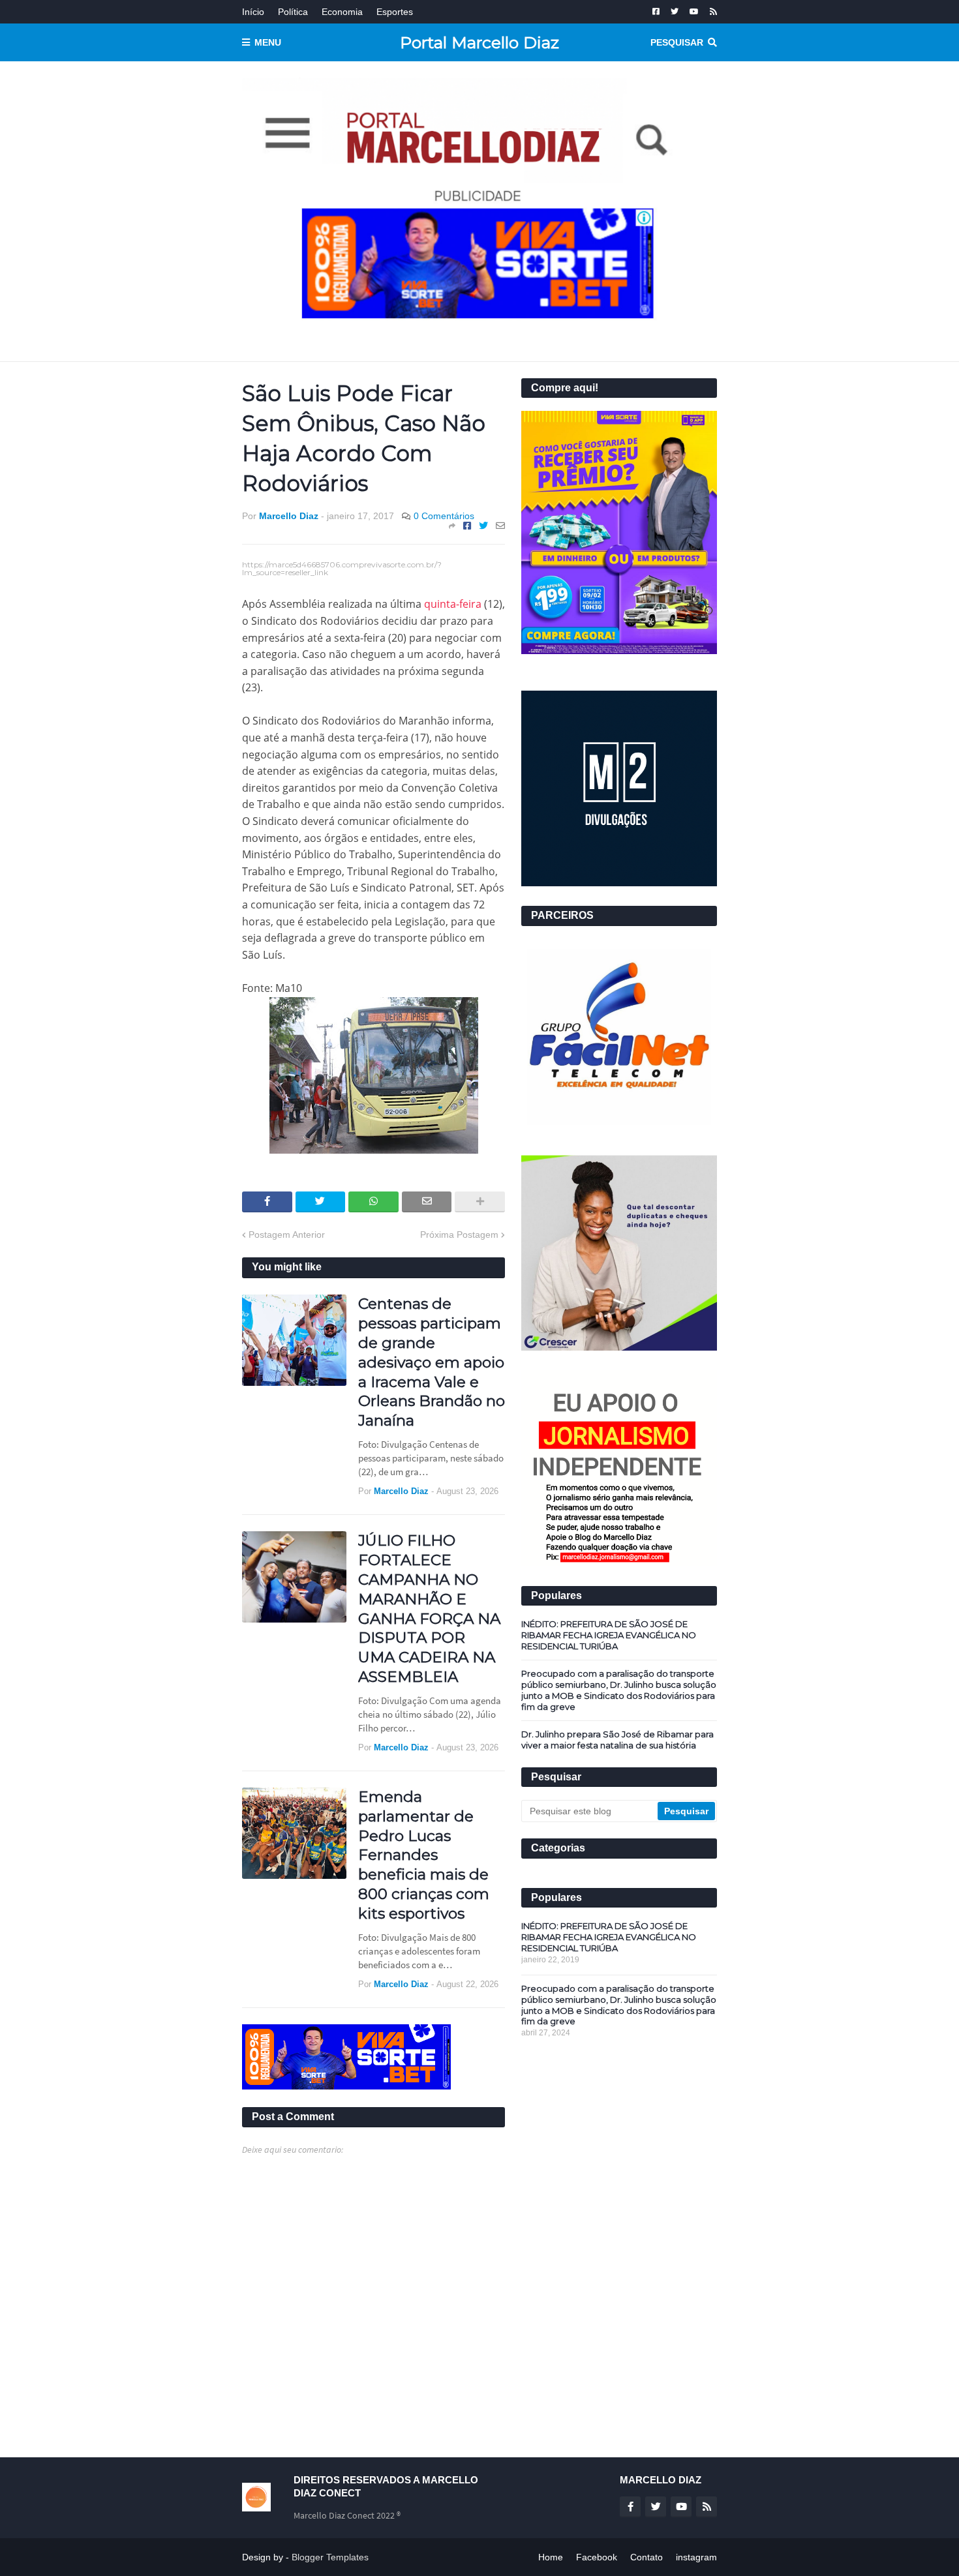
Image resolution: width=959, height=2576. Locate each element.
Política (293, 12)
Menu (268, 42)
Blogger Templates (330, 2557)
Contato (647, 2557)
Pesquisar (677, 42)
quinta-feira (453, 604)
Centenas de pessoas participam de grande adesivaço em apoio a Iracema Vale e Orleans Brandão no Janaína (432, 1362)
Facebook (597, 2557)
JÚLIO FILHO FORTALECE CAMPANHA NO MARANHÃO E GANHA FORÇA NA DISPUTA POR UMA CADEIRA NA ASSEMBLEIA (429, 1609)
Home (551, 2557)
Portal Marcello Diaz (479, 42)
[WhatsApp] (373, 1202)
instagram (696, 2557)
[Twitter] (483, 526)
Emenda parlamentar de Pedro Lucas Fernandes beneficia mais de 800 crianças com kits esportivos (424, 1855)
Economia (342, 12)
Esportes (395, 12)
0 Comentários (444, 516)
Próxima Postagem (459, 1235)
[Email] (500, 526)
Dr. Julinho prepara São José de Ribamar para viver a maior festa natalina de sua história (617, 1740)
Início (253, 12)
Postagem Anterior (287, 1235)
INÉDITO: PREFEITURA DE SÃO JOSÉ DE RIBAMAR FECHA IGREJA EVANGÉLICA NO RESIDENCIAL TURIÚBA (609, 1635)
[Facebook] (467, 526)
